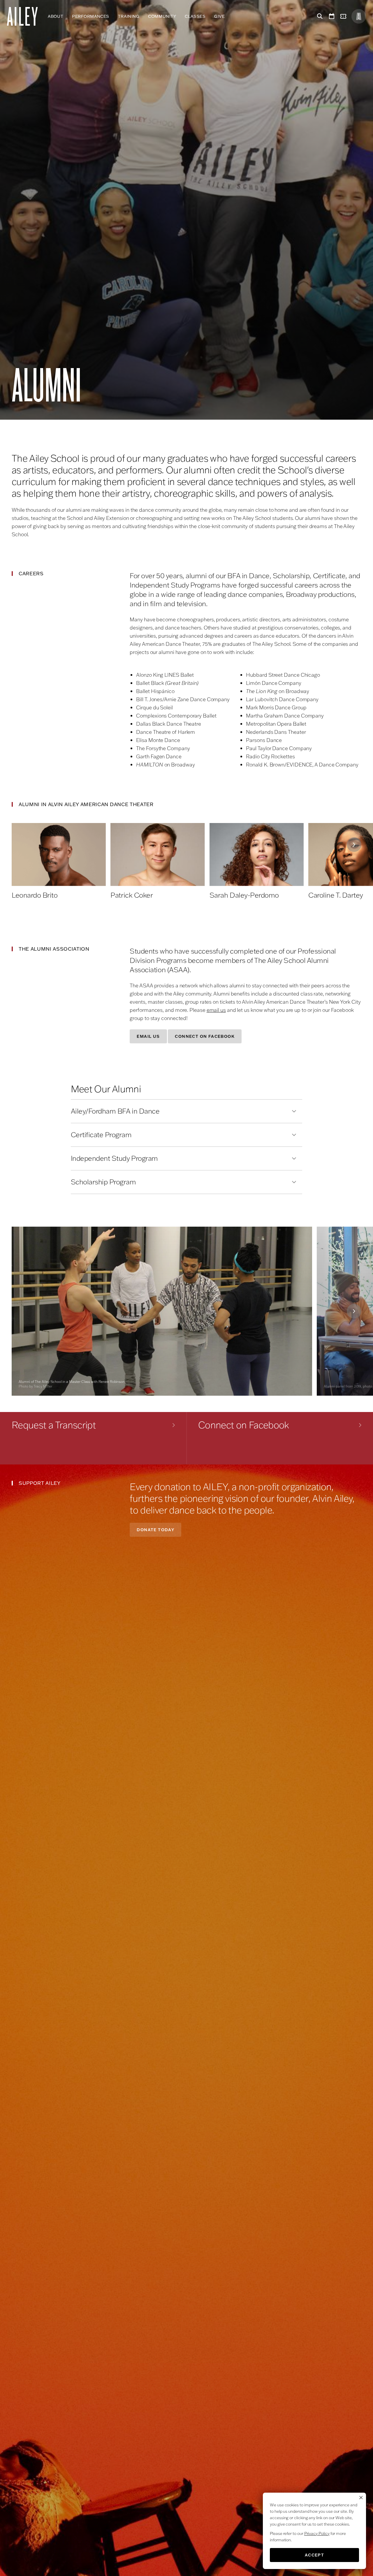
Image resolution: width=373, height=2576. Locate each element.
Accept (314, 2555)
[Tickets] (344, 16)
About (56, 16)
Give (219, 16)
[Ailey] (25, 16)
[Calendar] (332, 16)
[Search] (319, 16)
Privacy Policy (317, 2533)
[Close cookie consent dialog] (361, 2498)
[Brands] (359, 16)
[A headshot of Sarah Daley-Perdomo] (257, 854)
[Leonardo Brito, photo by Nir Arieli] (59, 854)
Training (129, 16)
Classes (195, 16)
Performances (91, 16)
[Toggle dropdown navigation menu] (229, 16)
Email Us (148, 1036)
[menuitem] (56, 16)
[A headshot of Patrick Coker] (158, 854)
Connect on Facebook (205, 1036)
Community (162, 16)
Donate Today (155, 1530)
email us (216, 1010)
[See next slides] (354, 845)
